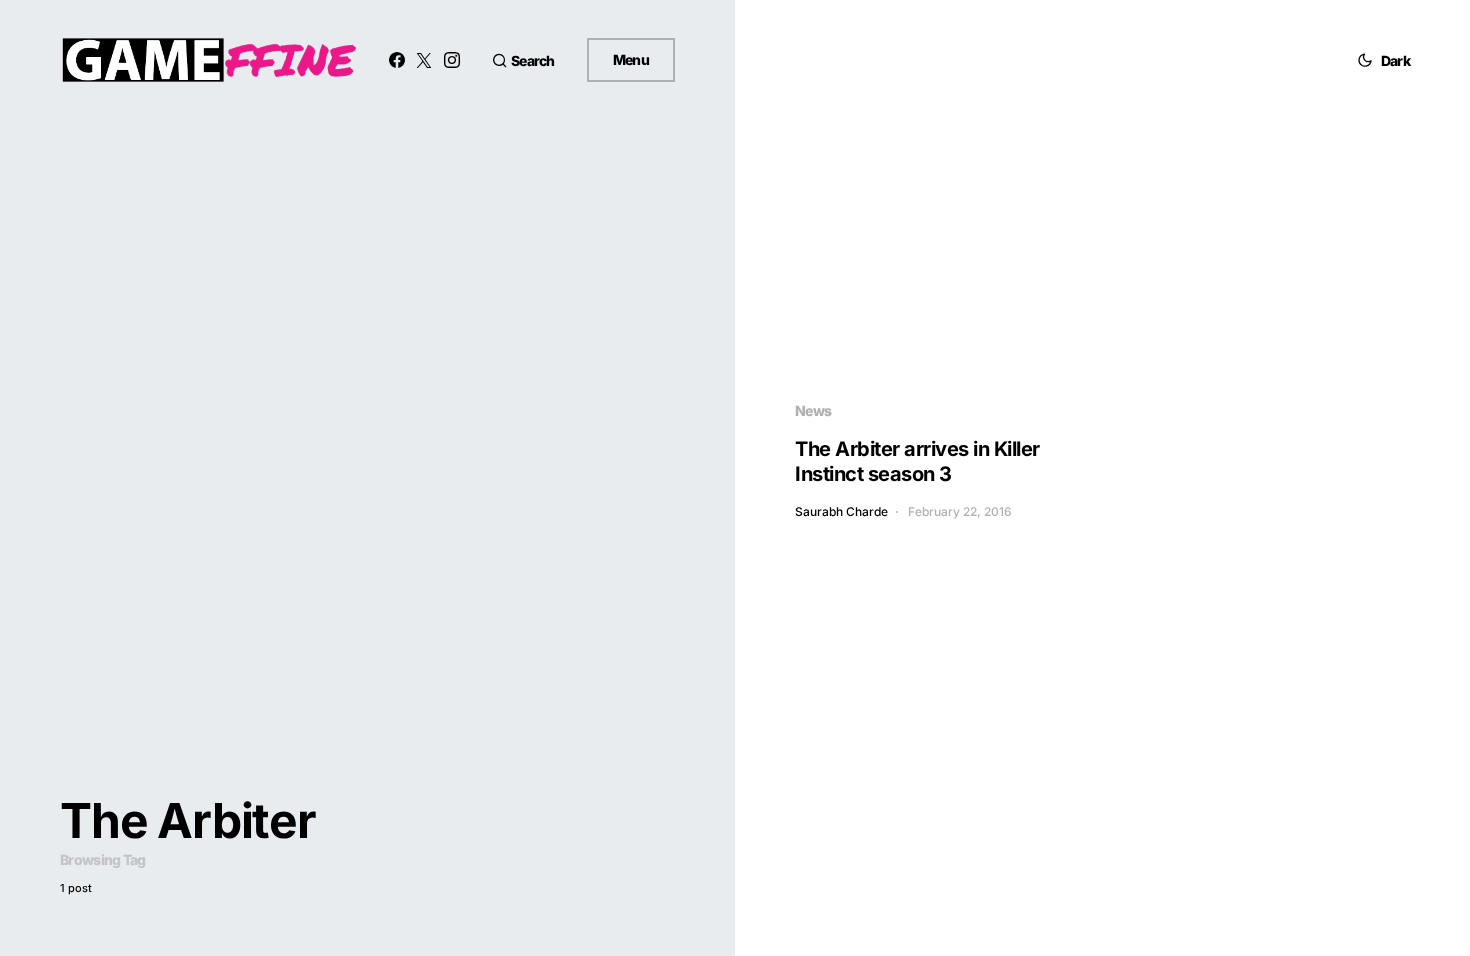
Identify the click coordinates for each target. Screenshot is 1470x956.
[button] (523, 60)
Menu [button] (631, 59)
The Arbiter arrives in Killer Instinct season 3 (917, 461)
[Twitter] (424, 60)
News (813, 410)
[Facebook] (397, 60)
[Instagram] (452, 60)
